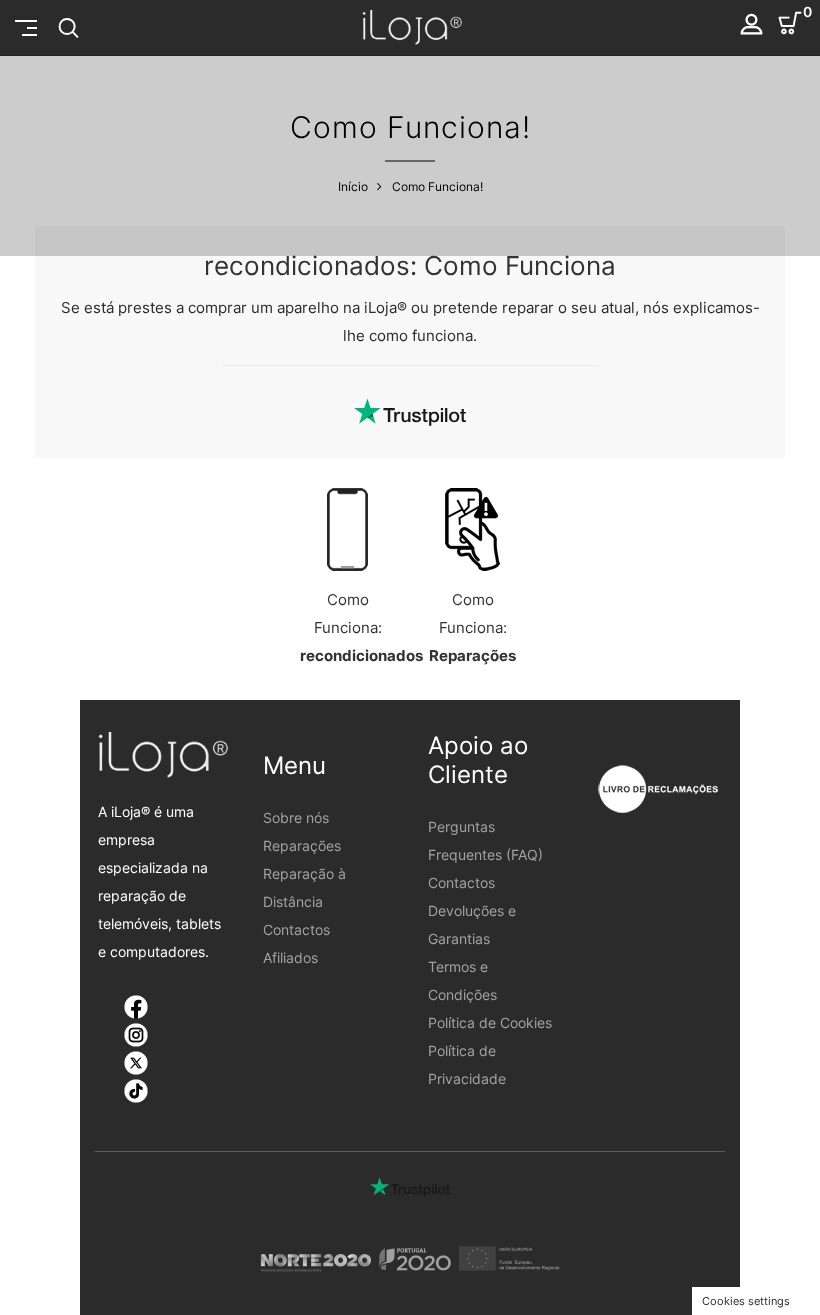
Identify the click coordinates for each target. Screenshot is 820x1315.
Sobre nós (296, 817)
